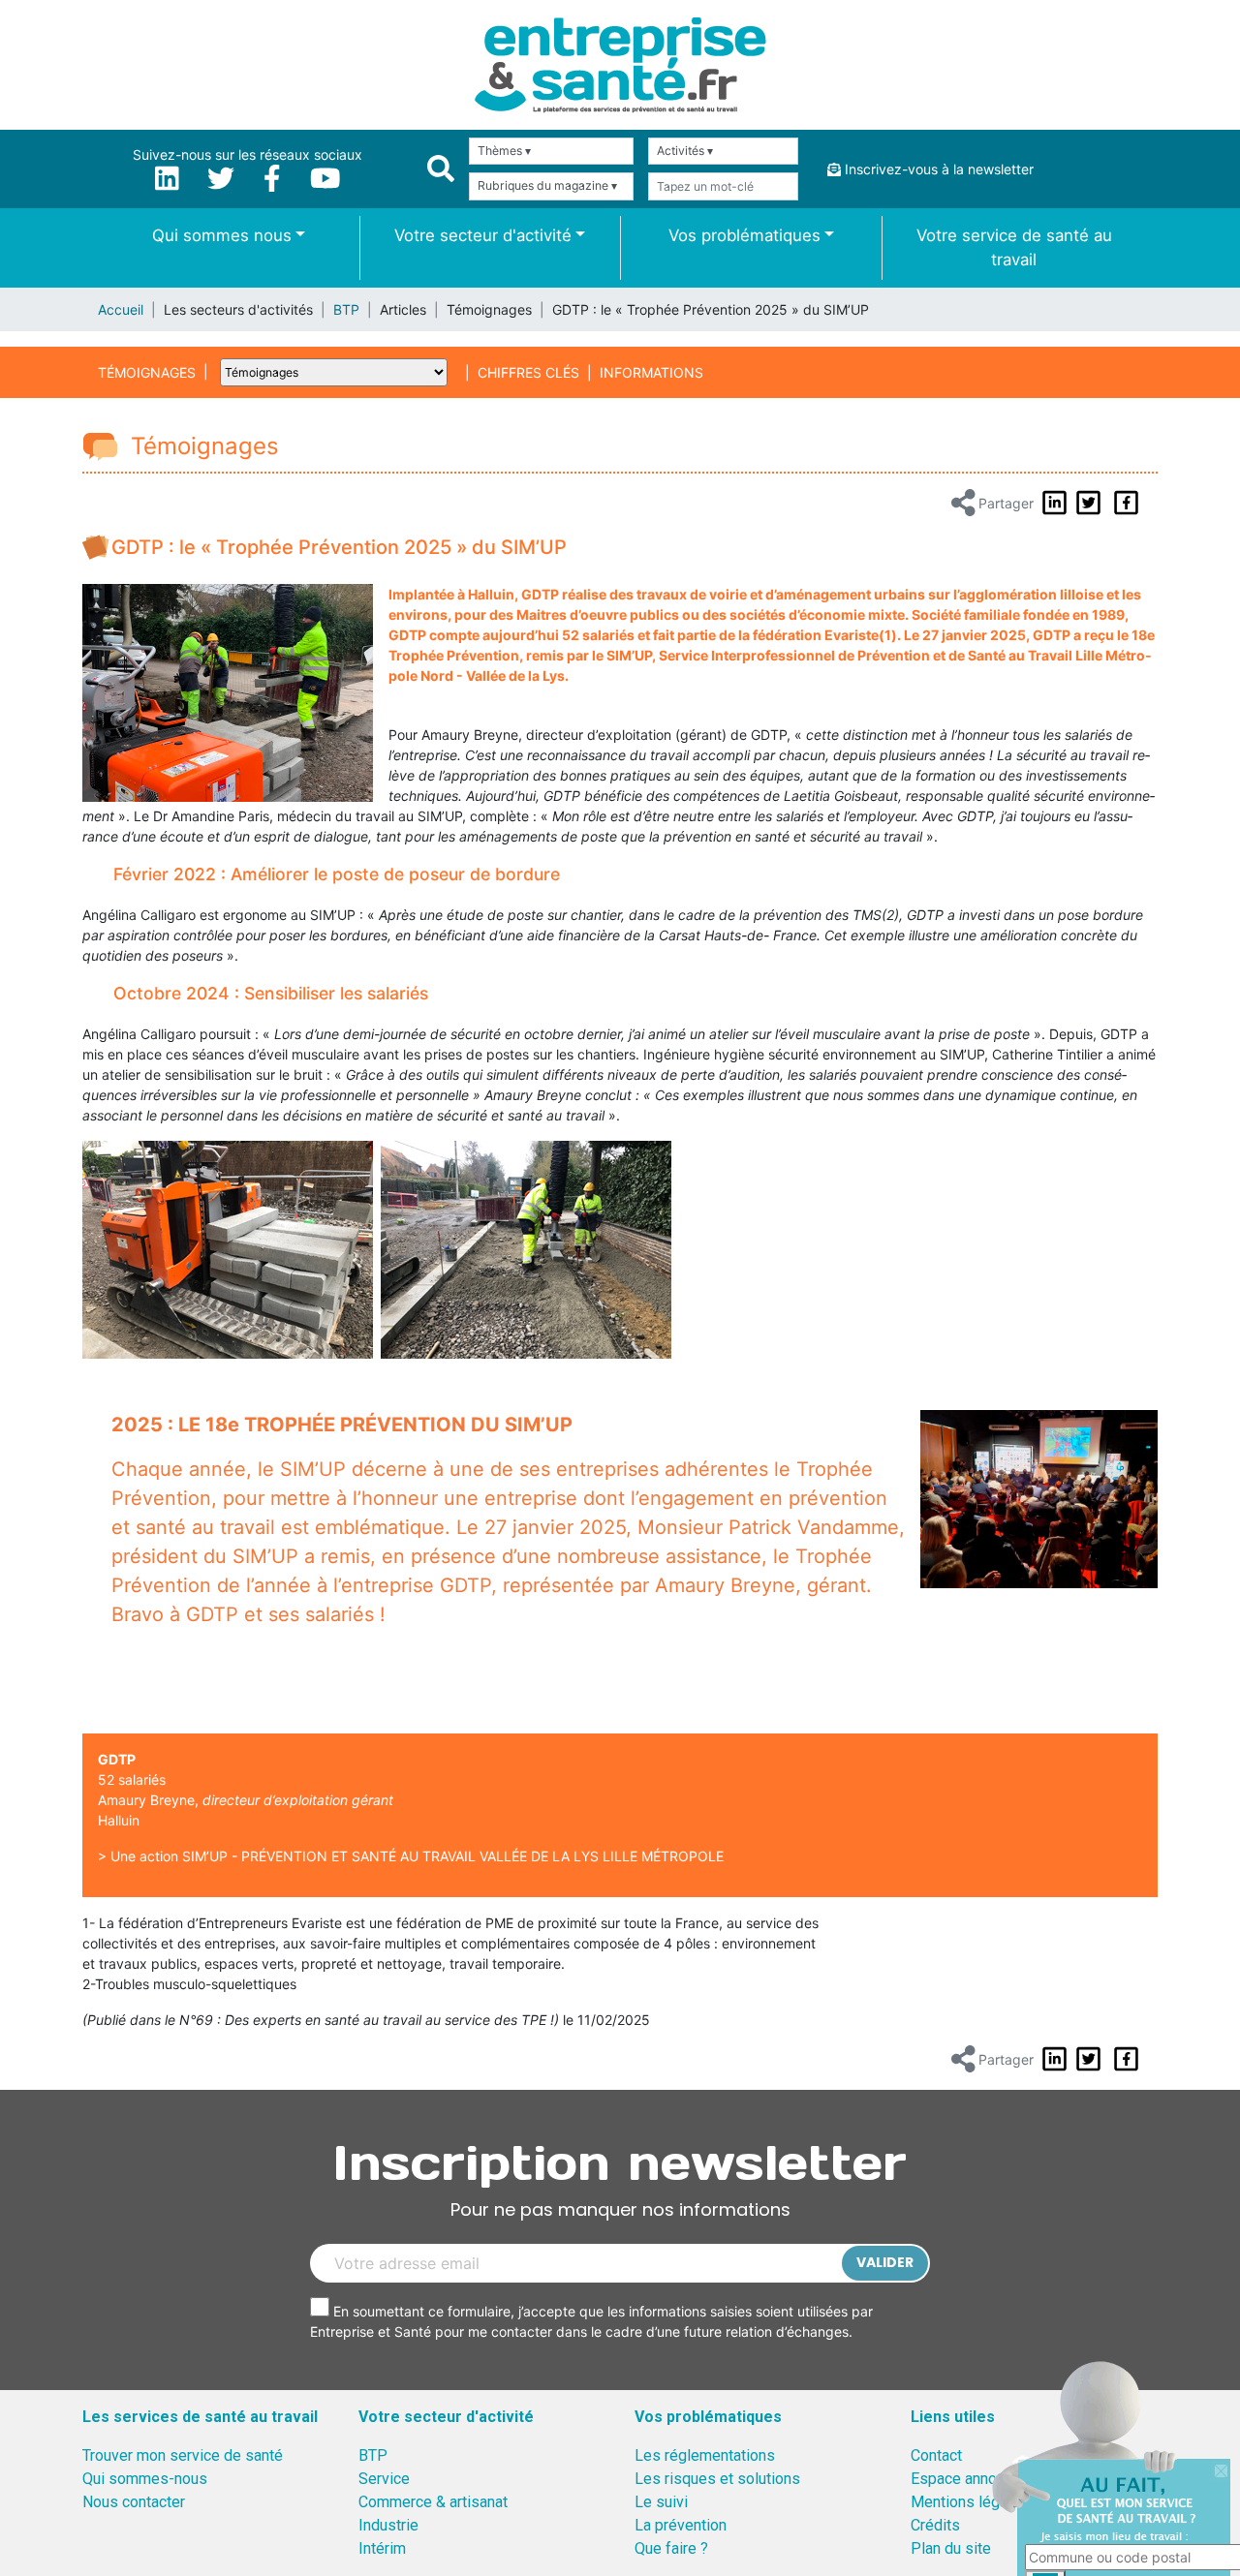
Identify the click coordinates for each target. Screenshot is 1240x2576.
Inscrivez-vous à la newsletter (937, 169)
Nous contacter (134, 2502)
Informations (651, 372)
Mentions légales (970, 2502)
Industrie (388, 2525)
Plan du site (951, 2548)
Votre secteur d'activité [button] (483, 235)
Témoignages (147, 372)
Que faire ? (671, 2548)
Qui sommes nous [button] (222, 235)
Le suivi (661, 2502)
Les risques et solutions (717, 2479)
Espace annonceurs (976, 2479)
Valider (885, 2262)
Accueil (121, 309)
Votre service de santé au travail (1014, 247)
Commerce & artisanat (433, 2502)
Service (384, 2479)
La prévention (681, 2525)
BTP (346, 309)
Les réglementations (705, 2455)
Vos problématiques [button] (744, 235)
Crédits (935, 2525)
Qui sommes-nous (145, 2479)
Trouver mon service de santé (183, 2455)
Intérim (382, 2548)
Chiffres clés (528, 372)
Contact (936, 2455)
